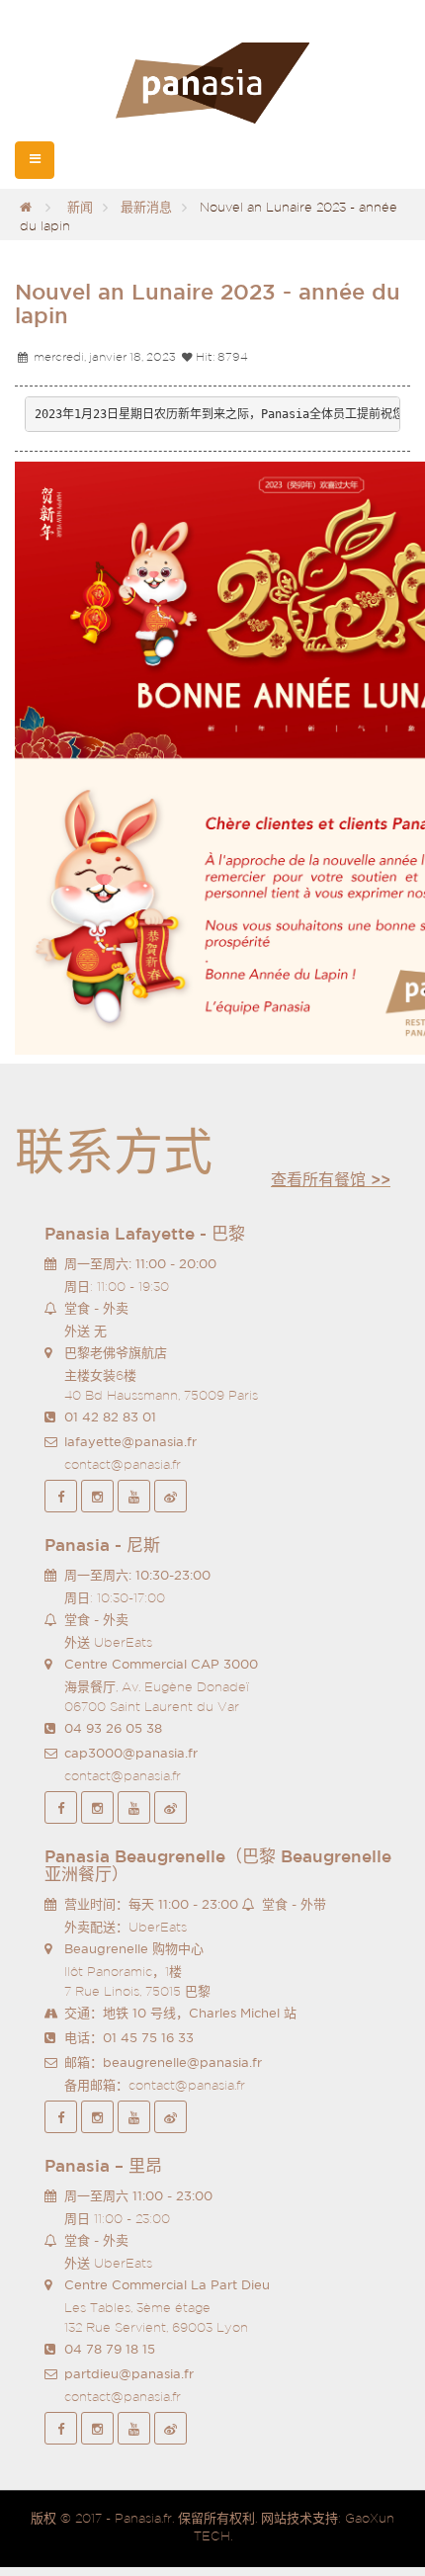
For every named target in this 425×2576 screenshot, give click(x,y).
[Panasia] (212, 84)
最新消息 (146, 207)
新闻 (80, 207)
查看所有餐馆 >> (331, 1179)
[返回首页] (26, 207)
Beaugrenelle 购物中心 (134, 1949)
